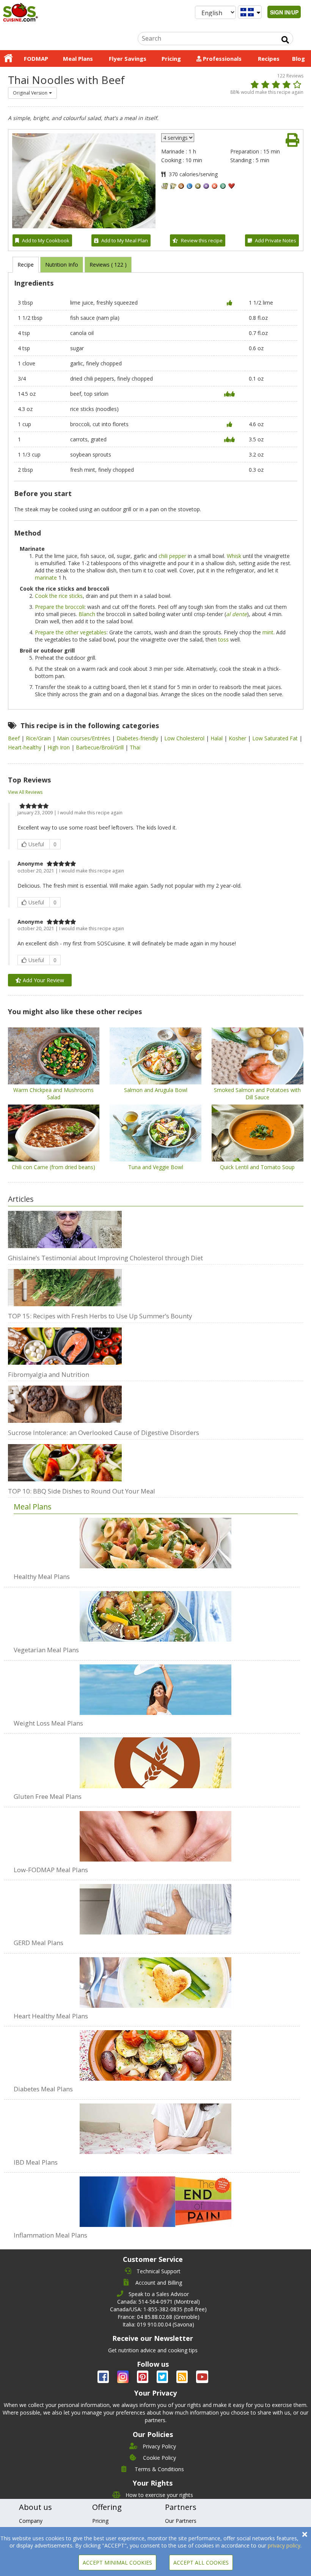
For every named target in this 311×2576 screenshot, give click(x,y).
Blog (298, 58)
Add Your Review (43, 980)
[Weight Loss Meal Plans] (156, 1686)
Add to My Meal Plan (125, 240)
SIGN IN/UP (284, 12)
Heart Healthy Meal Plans (51, 2016)
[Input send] (285, 40)
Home (8, 58)
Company (31, 2521)
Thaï (135, 747)
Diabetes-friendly (138, 738)
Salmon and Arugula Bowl (156, 1090)
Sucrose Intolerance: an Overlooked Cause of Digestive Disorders (104, 1433)
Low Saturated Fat (276, 738)
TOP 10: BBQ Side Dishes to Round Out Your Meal (82, 1491)
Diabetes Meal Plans (43, 2089)
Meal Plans (78, 58)
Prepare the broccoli (60, 607)
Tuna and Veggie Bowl (156, 1167)
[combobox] (32, 93)
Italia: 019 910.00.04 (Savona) (158, 2324)
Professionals (221, 58)
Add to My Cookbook (46, 240)
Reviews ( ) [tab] (108, 265)
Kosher (238, 738)
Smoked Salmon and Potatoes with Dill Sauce (257, 1094)
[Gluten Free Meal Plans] (156, 1759)
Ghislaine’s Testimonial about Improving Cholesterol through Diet (105, 1258)
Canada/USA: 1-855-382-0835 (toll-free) (158, 2309)
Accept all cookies (201, 2563)
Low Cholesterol (185, 738)
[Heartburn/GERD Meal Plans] (156, 1905)
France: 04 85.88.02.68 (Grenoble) (159, 2317)
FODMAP (36, 58)
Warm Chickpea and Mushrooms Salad (53, 1094)
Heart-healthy (25, 747)
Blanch (87, 614)
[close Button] (305, 2534)
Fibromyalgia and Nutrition (49, 1374)
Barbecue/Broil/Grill (101, 747)
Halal (217, 738)
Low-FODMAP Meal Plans (51, 1870)
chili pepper (172, 556)
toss (223, 639)
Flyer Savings (128, 58)
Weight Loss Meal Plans (48, 1723)
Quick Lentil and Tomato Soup (257, 1167)
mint (268, 632)
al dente (236, 614)
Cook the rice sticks (59, 596)
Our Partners (181, 2521)
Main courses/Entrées (84, 738)
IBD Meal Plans (36, 2162)
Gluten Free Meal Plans (48, 1796)
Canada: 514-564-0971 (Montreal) (159, 2302)
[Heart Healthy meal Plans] (156, 1979)
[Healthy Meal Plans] (156, 1543)
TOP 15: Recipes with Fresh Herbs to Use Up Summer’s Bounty (100, 1316)
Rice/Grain (39, 738)
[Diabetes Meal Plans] (156, 2051)
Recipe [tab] (26, 265)
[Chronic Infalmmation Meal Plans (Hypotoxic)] (156, 2198)
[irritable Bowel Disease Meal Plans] (156, 2125)
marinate (46, 578)
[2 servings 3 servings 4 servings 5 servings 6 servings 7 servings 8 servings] (178, 138)
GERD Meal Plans (38, 1943)
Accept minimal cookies (117, 2563)
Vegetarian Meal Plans (46, 1650)
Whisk (234, 556)
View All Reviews (25, 792)
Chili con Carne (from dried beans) (53, 1167)
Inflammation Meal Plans (50, 2235)
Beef (15, 738)
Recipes (269, 58)
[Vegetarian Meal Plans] (156, 1612)
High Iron (59, 747)
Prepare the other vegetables (71, 632)
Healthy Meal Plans (42, 1576)
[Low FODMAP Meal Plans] (156, 1832)
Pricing (171, 58)
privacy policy (284, 2545)
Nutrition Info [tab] (62, 265)
